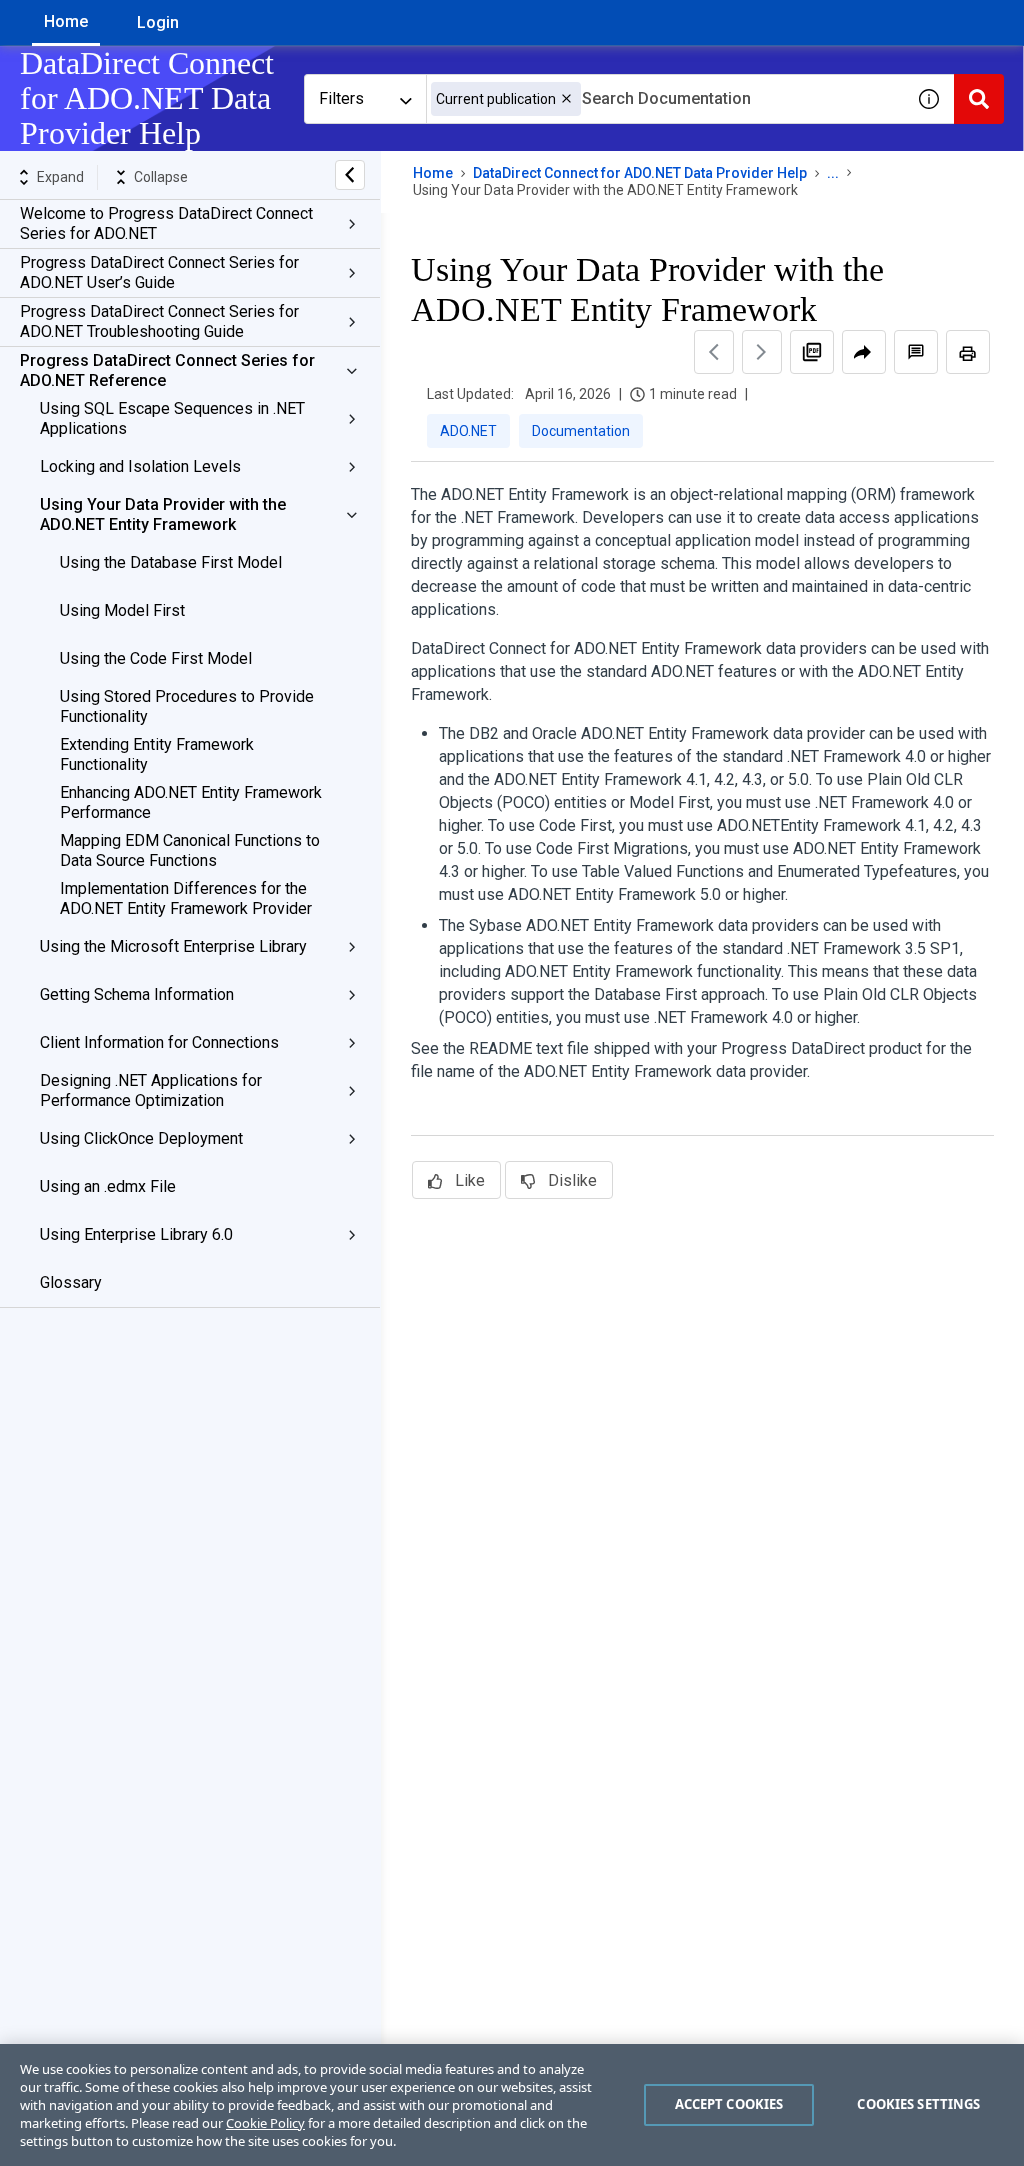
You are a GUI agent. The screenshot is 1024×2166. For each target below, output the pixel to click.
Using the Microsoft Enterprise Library (173, 946)
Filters (341, 98)
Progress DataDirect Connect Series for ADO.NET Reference (167, 370)
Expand (60, 177)
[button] (566, 98)
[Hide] (350, 175)
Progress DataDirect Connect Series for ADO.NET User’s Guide (159, 272)
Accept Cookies (729, 2104)
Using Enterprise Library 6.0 (136, 1234)
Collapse (161, 177)
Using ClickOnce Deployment (141, 1138)
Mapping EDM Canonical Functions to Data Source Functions (190, 850)
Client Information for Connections (159, 1042)
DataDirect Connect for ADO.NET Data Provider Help (640, 173)
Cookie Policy (265, 2123)
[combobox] (665, 99)
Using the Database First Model (171, 562)
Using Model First (122, 610)
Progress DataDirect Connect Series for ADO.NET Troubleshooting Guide (159, 321)
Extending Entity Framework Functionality (157, 754)
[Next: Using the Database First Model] (762, 352)
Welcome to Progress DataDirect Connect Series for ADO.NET (166, 223)
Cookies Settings (918, 2104)
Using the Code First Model (156, 658)
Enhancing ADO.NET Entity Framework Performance (191, 802)
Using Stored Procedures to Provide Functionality (187, 706)
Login (158, 22)
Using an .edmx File (108, 1186)
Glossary (71, 1282)
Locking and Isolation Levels (140, 466)
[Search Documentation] (979, 99)
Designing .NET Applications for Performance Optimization (151, 1090)
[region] (512, 2105)
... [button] (833, 173)
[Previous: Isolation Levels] (714, 352)
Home (66, 21)
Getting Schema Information (137, 994)
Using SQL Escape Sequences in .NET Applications (172, 418)
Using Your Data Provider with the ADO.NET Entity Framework (163, 514)
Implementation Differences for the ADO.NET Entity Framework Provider (186, 898)
